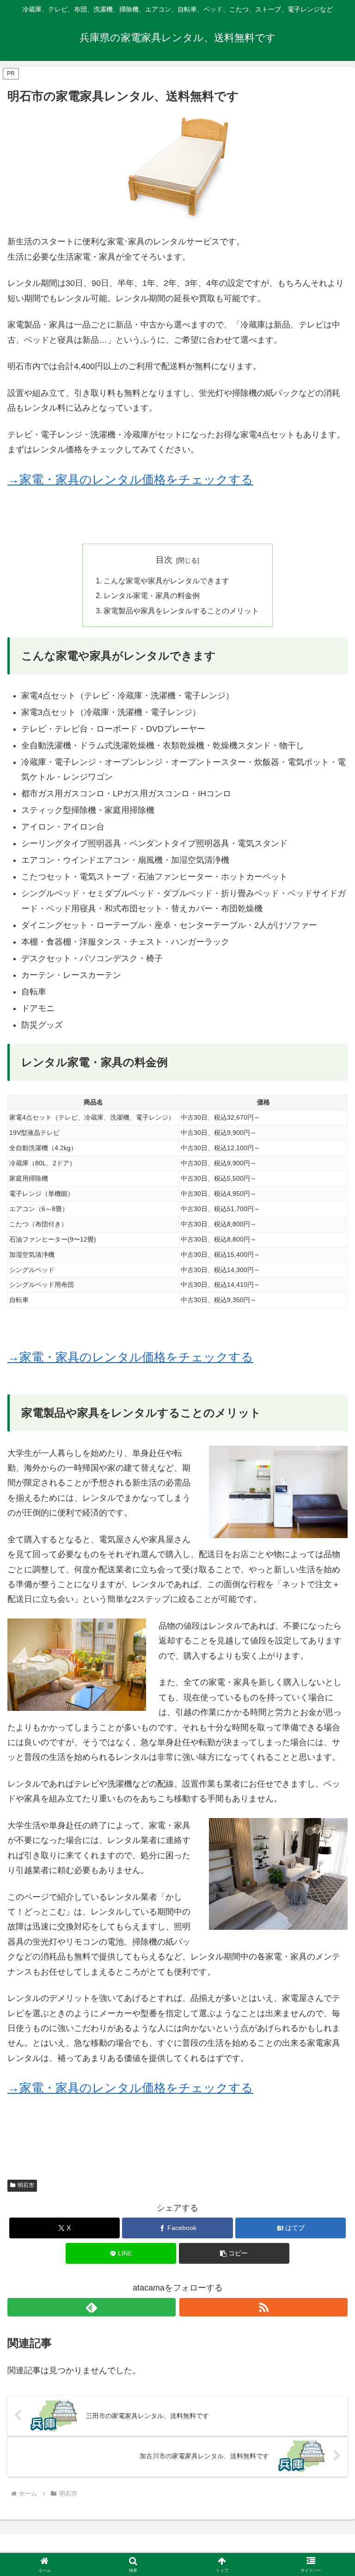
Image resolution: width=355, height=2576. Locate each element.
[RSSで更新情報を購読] (263, 2307)
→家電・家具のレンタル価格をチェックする (130, 479)
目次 (164, 560)
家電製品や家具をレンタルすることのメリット (181, 611)
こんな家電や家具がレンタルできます (166, 581)
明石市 (26, 2185)
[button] (234, 2253)
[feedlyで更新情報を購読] (92, 2307)
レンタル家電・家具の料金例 (152, 595)
